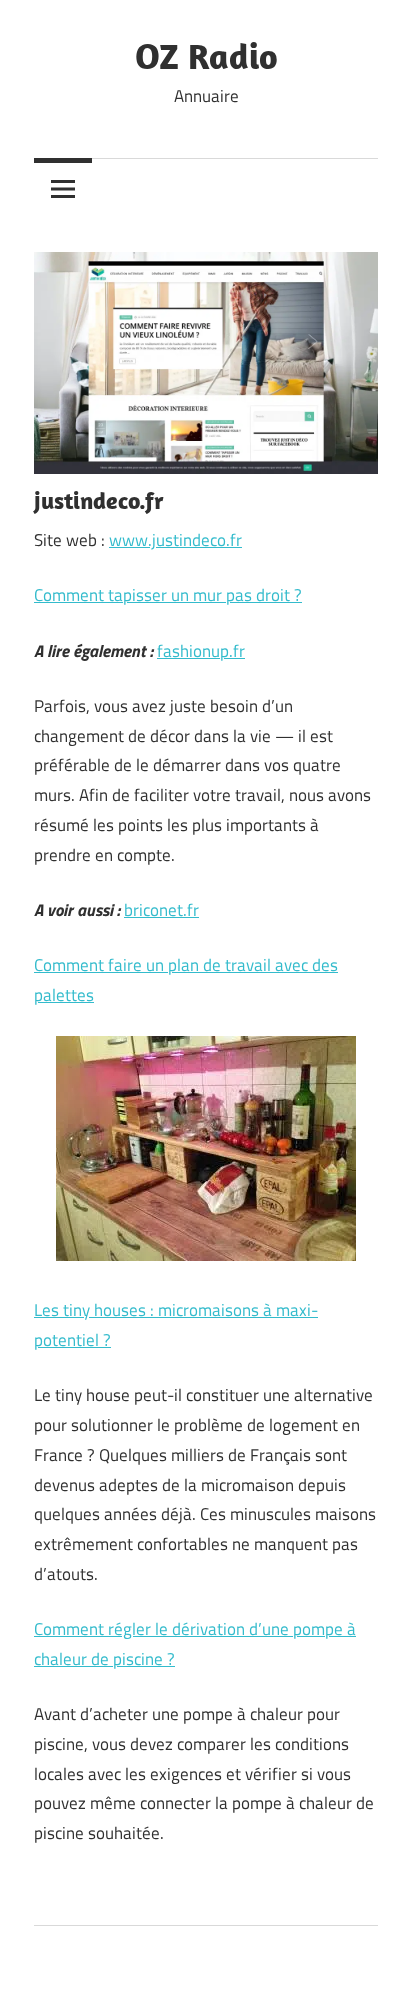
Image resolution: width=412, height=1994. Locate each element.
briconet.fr (161, 910)
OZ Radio (206, 55)
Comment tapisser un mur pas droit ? (168, 595)
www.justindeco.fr (175, 540)
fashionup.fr (201, 651)
